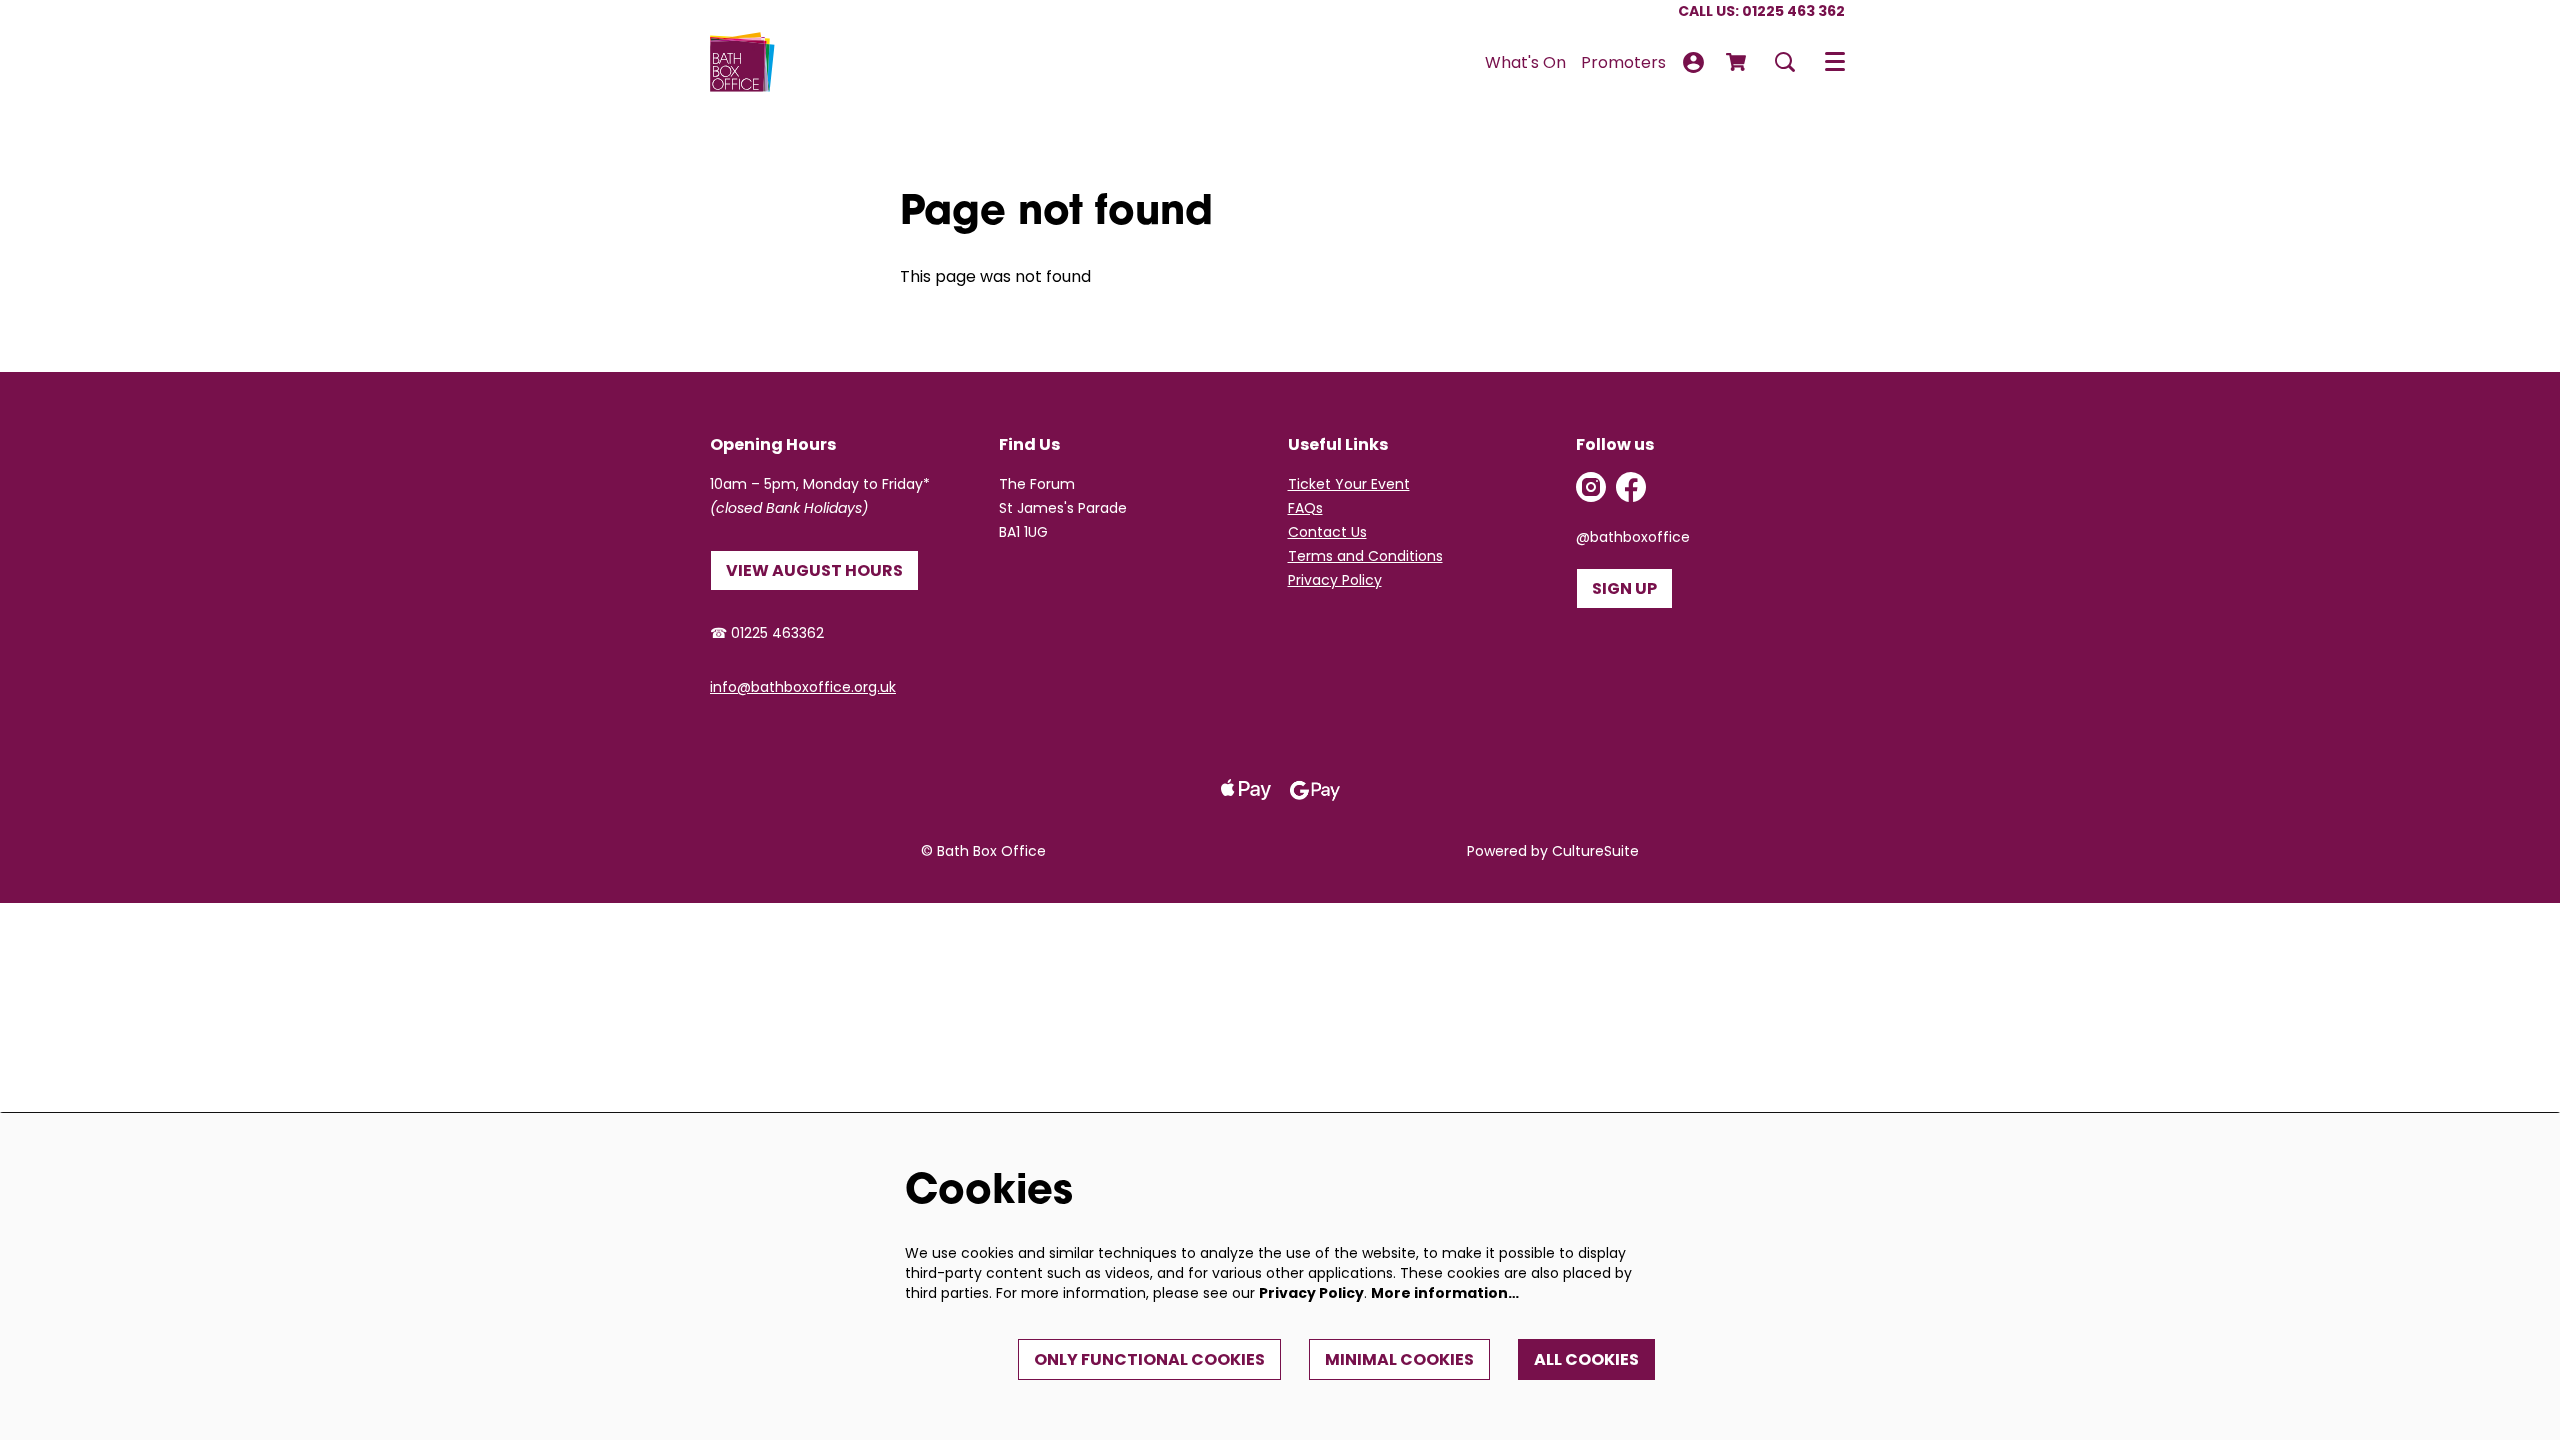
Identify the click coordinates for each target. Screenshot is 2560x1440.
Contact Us (1327, 532)
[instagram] (1591, 487)
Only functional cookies (1149, 1359)
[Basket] (1738, 62)
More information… (1445, 1293)
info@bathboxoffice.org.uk (803, 687)
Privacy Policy (1335, 580)
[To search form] (1785, 62)
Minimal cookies (1399, 1359)
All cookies (1586, 1359)
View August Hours (814, 570)
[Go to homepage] (742, 62)
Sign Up (1624, 588)
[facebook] (1631, 487)
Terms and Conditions (1365, 556)
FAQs (1305, 508)
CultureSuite (1595, 851)
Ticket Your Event (1349, 484)
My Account (1693, 62)
